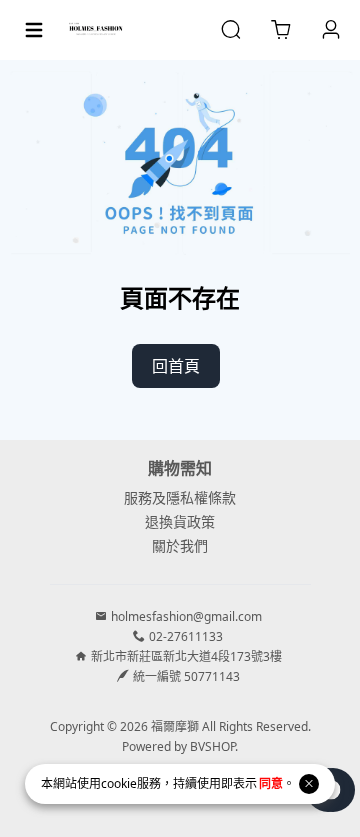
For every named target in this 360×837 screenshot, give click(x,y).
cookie (119, 783)
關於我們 (180, 545)
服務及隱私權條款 (180, 497)
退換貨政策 (180, 521)
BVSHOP (212, 746)
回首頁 (176, 366)
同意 (271, 783)
